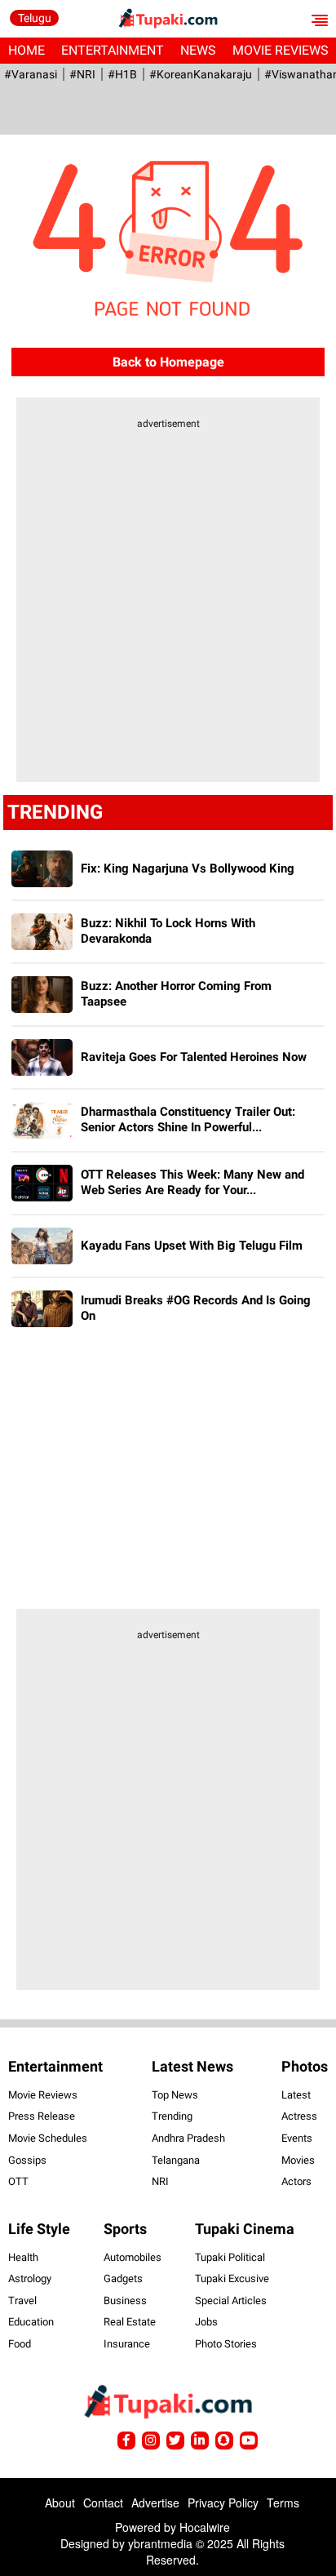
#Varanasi (31, 74)
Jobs (206, 2322)
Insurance (127, 2344)
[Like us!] (126, 2441)
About (60, 2503)
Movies (298, 2160)
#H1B (122, 74)
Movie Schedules (48, 2138)
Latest (296, 2095)
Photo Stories (226, 2344)
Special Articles (231, 2301)
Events (297, 2138)
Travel (22, 2301)
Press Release (42, 2116)
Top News (175, 2095)
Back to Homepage (168, 362)
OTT (18, 2181)
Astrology (30, 2278)
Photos (305, 2066)
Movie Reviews (43, 2095)
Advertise (155, 2503)
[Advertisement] (168, 611)
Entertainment (113, 50)
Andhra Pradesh (188, 2138)
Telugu (35, 18)
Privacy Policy (223, 2503)
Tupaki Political (230, 2257)
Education (31, 2322)
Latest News (192, 2066)
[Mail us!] (249, 2441)
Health (23, 2257)
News (198, 50)
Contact (103, 2503)
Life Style (39, 2229)
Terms (283, 2503)
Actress (299, 2116)
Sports (125, 2229)
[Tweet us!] (151, 2441)
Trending (172, 2116)
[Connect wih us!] (200, 2441)
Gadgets (123, 2278)
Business (125, 2301)
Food (20, 2344)
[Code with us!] (224, 2441)
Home (27, 50)
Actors (296, 2181)
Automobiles (133, 2257)
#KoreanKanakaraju (201, 74)
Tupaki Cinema (245, 2229)
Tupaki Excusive (232, 2278)
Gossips (27, 2160)
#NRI (82, 74)
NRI (160, 2181)
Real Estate (130, 2322)
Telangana (176, 2160)
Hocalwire (205, 2527)
